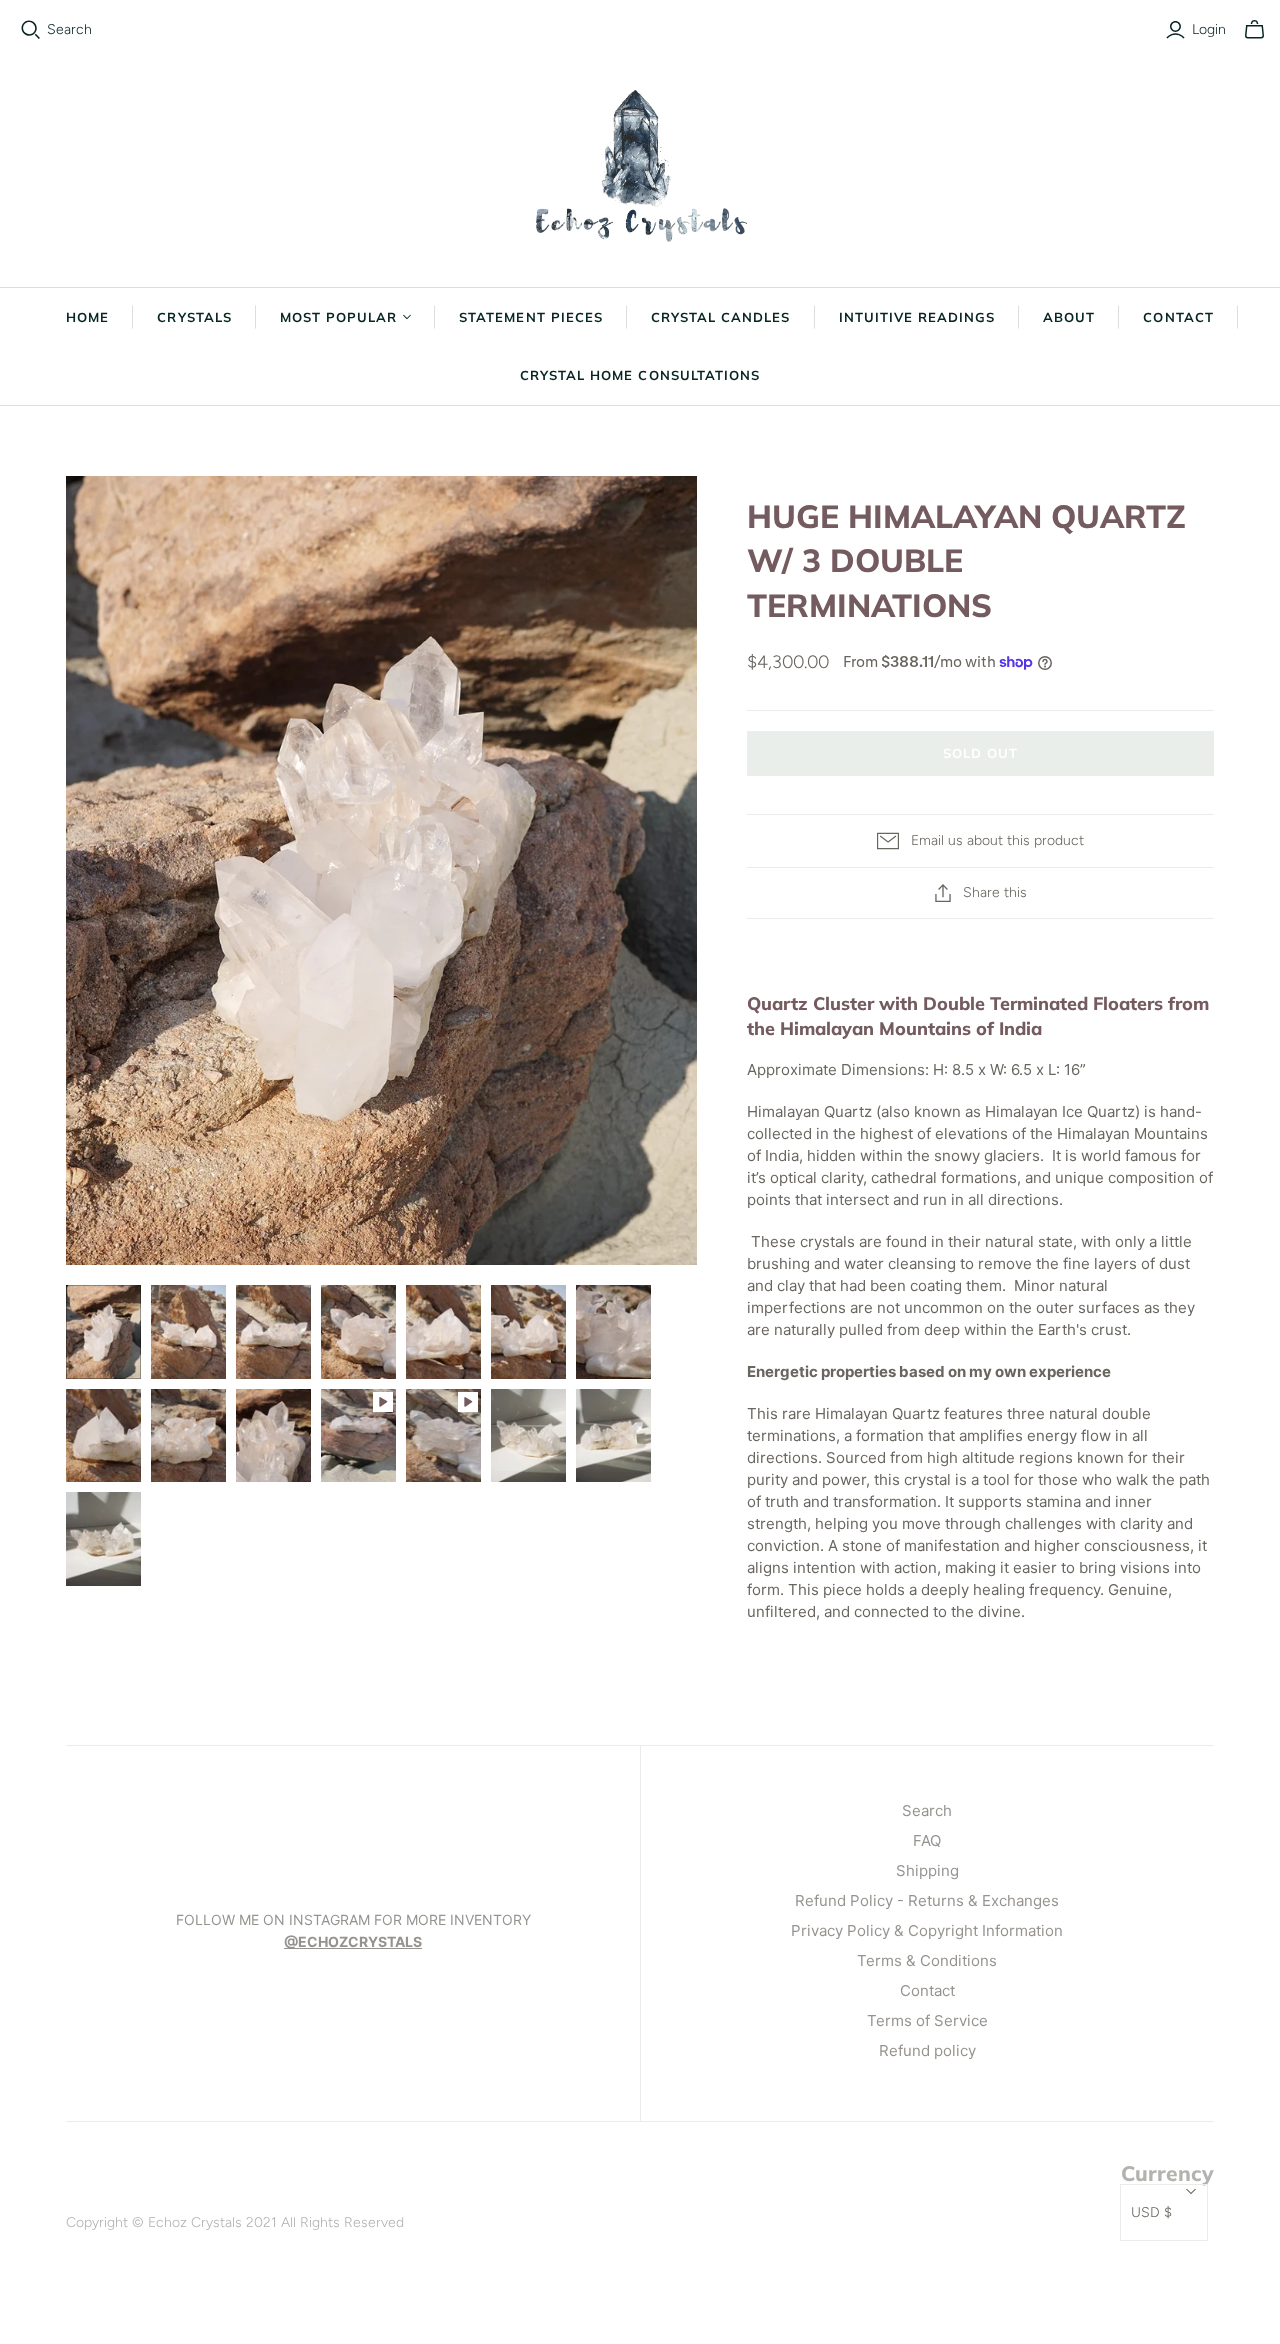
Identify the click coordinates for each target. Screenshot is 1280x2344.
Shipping (927, 1870)
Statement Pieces (531, 317)
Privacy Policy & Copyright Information (927, 1930)
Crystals (194, 317)
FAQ (927, 1840)
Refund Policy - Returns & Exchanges (927, 1900)
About (1069, 317)
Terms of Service (927, 2020)
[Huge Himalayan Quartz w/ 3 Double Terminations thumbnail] (103, 1332)
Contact (1178, 317)
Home (87, 317)
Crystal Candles (721, 317)
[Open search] (31, 30)
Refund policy (927, 2050)
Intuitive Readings (917, 317)
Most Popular (338, 317)
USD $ (1151, 2212)
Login (1209, 29)
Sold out (980, 753)
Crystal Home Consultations (640, 375)
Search (69, 29)
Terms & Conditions (927, 1960)
